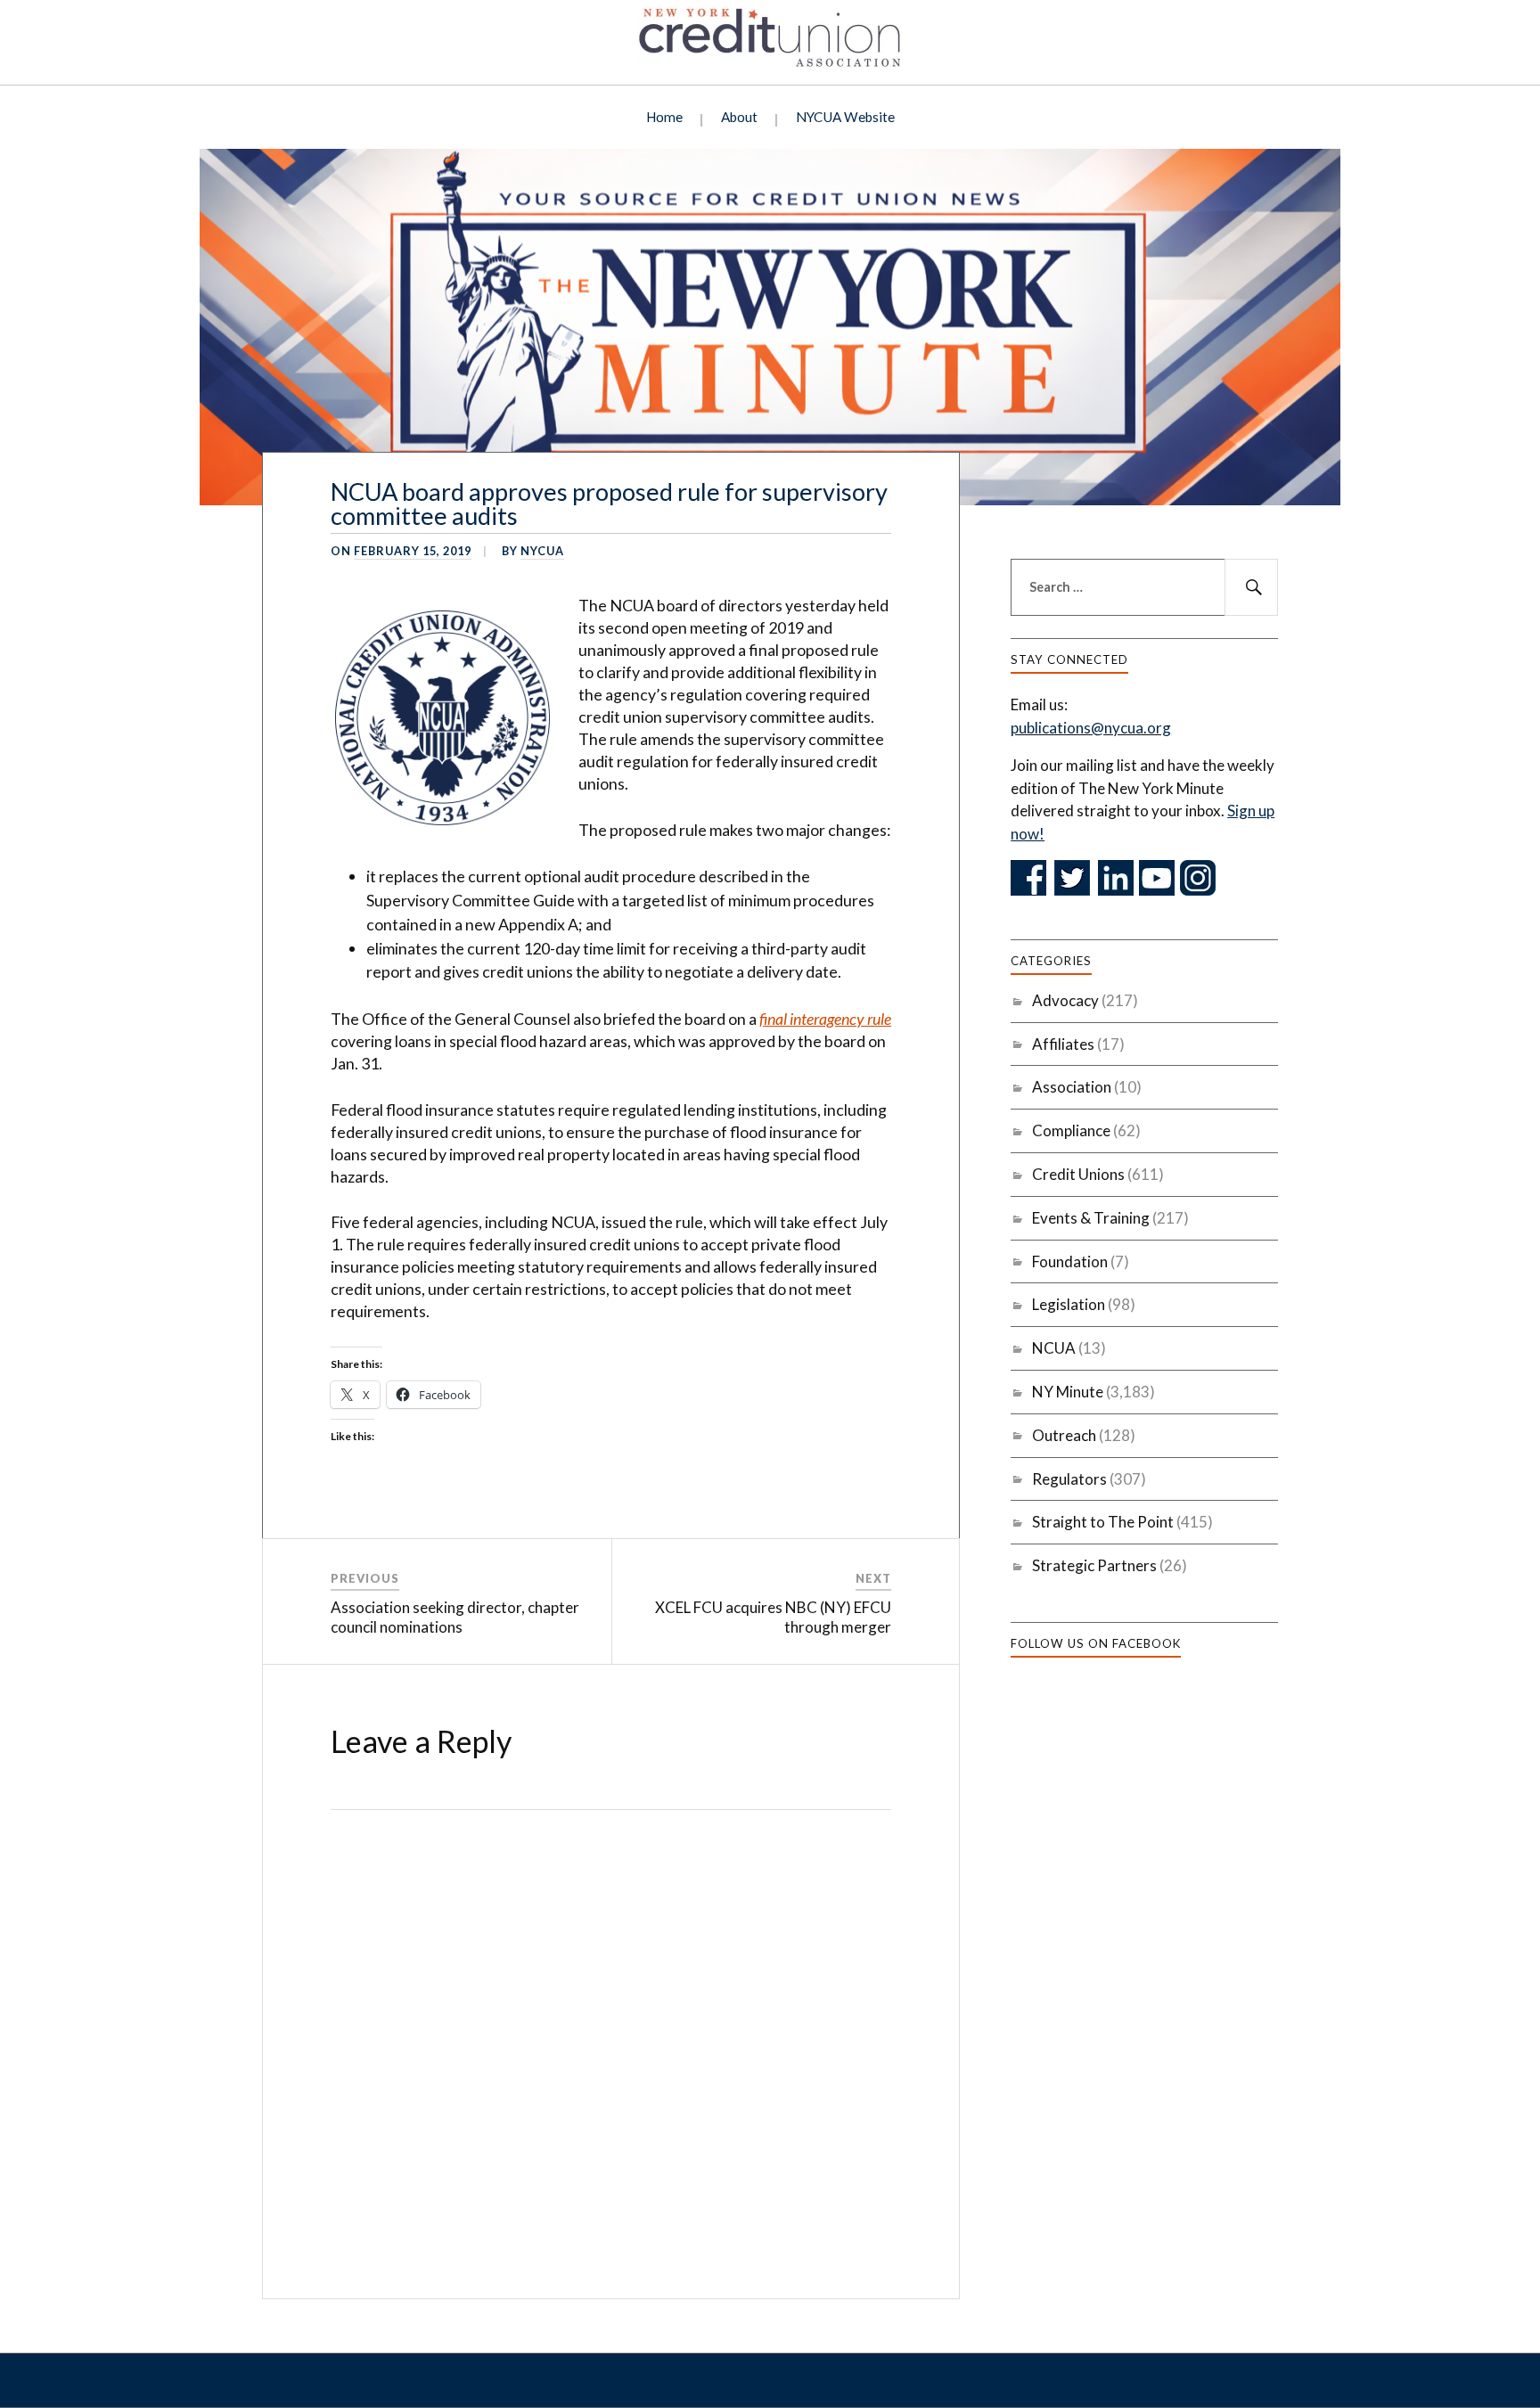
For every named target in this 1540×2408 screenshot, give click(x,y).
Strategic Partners (1094, 1565)
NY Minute (1068, 1392)
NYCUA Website (845, 117)
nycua (542, 551)
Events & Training (1091, 1218)
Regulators (1069, 1479)
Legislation (1069, 1304)
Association (1072, 1087)
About (739, 117)
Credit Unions (1078, 1174)
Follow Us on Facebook (1096, 1643)
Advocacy (1065, 1000)
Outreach (1064, 1435)
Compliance (1071, 1130)
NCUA (1054, 1348)
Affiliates (1063, 1044)
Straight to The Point (1103, 1522)
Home (664, 117)
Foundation (1070, 1261)
